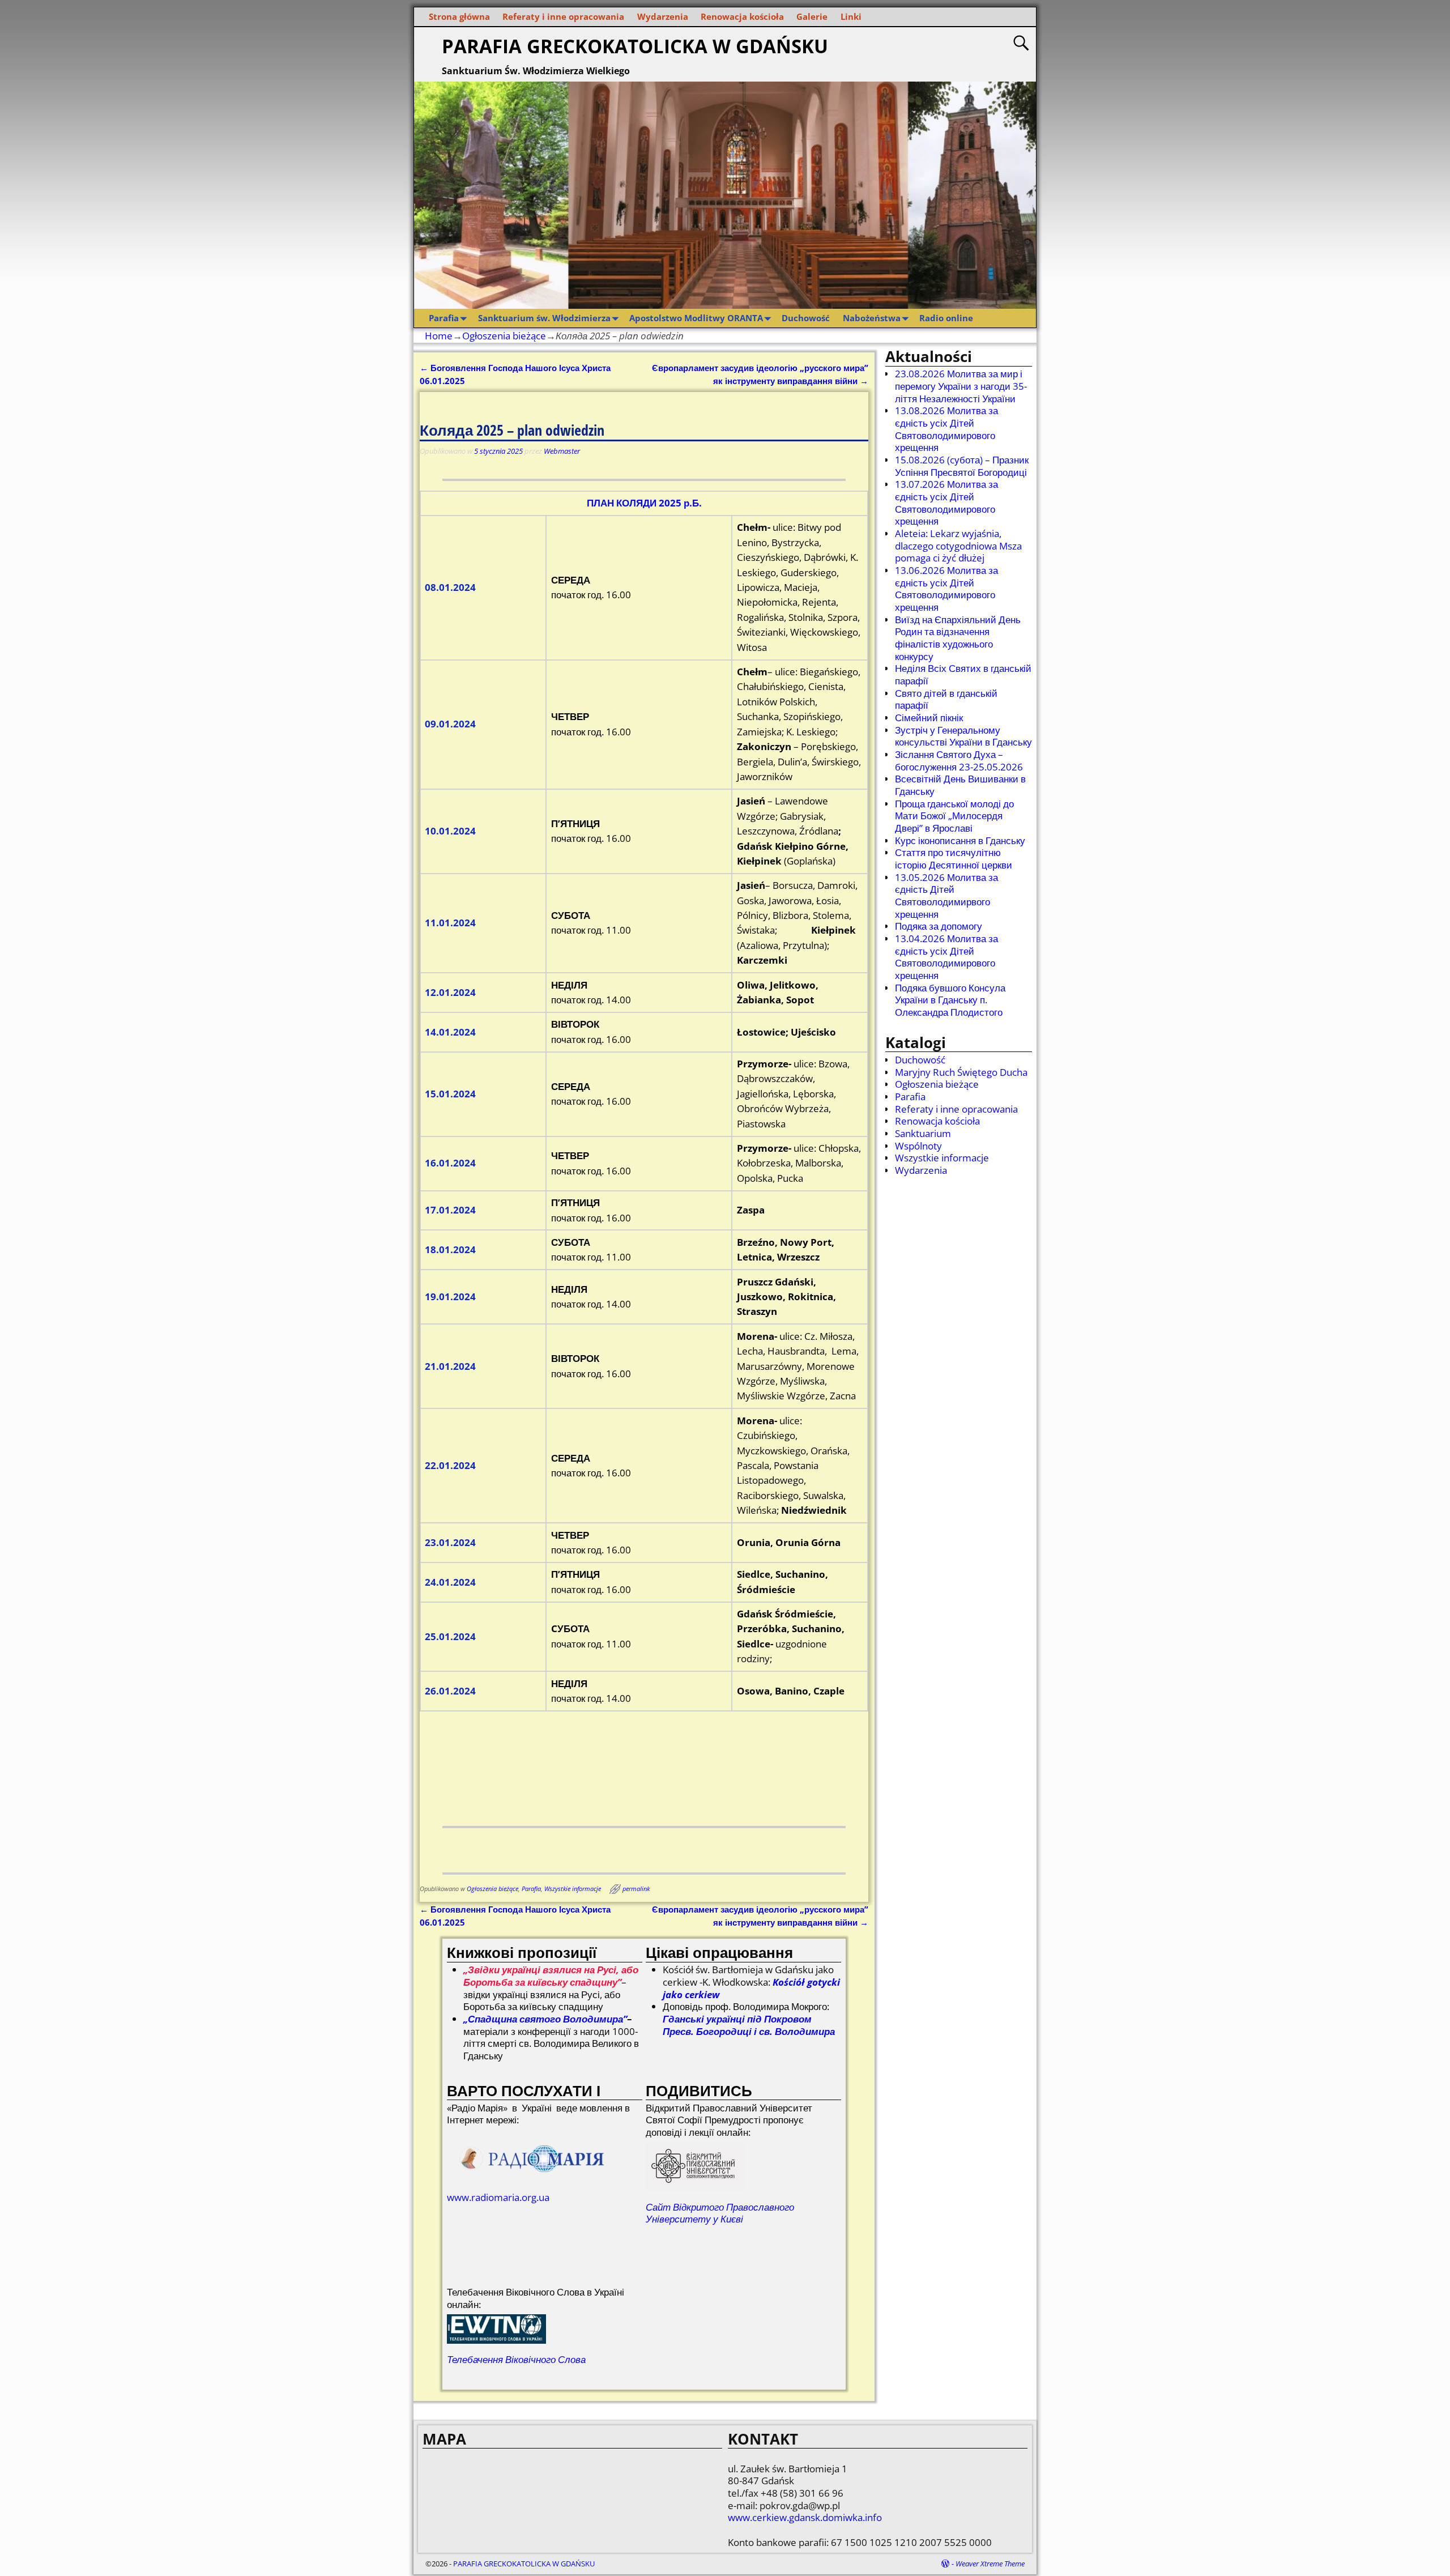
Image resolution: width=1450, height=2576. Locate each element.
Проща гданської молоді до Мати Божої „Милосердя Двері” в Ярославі (954, 816)
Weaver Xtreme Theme (990, 2564)
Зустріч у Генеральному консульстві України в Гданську (963, 736)
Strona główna (459, 16)
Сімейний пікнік (929, 718)
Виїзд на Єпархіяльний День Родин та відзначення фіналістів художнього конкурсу (958, 638)
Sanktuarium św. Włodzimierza (544, 318)
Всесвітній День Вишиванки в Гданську (960, 785)
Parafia (444, 318)
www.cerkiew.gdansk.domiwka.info (805, 2517)
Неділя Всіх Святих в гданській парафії (963, 674)
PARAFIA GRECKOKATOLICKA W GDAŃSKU (635, 46)
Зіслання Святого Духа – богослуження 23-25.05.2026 (959, 761)
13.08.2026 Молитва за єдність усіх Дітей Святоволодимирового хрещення (946, 429)
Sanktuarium (923, 1133)
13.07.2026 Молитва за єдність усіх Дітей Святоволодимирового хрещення (946, 503)
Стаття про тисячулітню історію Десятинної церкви (954, 859)
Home (439, 336)
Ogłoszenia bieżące (504, 336)
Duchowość (806, 318)
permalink (636, 1889)
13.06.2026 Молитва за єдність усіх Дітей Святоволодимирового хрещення (946, 589)
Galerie (812, 16)
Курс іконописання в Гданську (960, 840)
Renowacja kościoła (742, 16)
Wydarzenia (663, 16)
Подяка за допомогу (939, 926)
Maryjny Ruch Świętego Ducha (961, 1072)
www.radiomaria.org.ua (498, 2197)
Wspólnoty (918, 1146)
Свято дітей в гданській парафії (946, 699)
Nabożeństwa (872, 318)
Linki (851, 16)
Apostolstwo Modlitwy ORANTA (696, 318)
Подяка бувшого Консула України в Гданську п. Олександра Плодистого (950, 1000)
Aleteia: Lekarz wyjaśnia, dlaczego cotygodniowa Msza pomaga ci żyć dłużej (958, 546)
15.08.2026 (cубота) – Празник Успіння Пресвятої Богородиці (962, 466)
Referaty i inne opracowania (563, 16)
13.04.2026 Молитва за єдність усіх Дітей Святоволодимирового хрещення (946, 957)
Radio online (946, 318)
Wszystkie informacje (573, 1889)
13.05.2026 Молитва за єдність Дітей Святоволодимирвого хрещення (946, 896)
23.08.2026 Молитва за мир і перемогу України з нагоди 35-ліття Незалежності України (961, 386)
